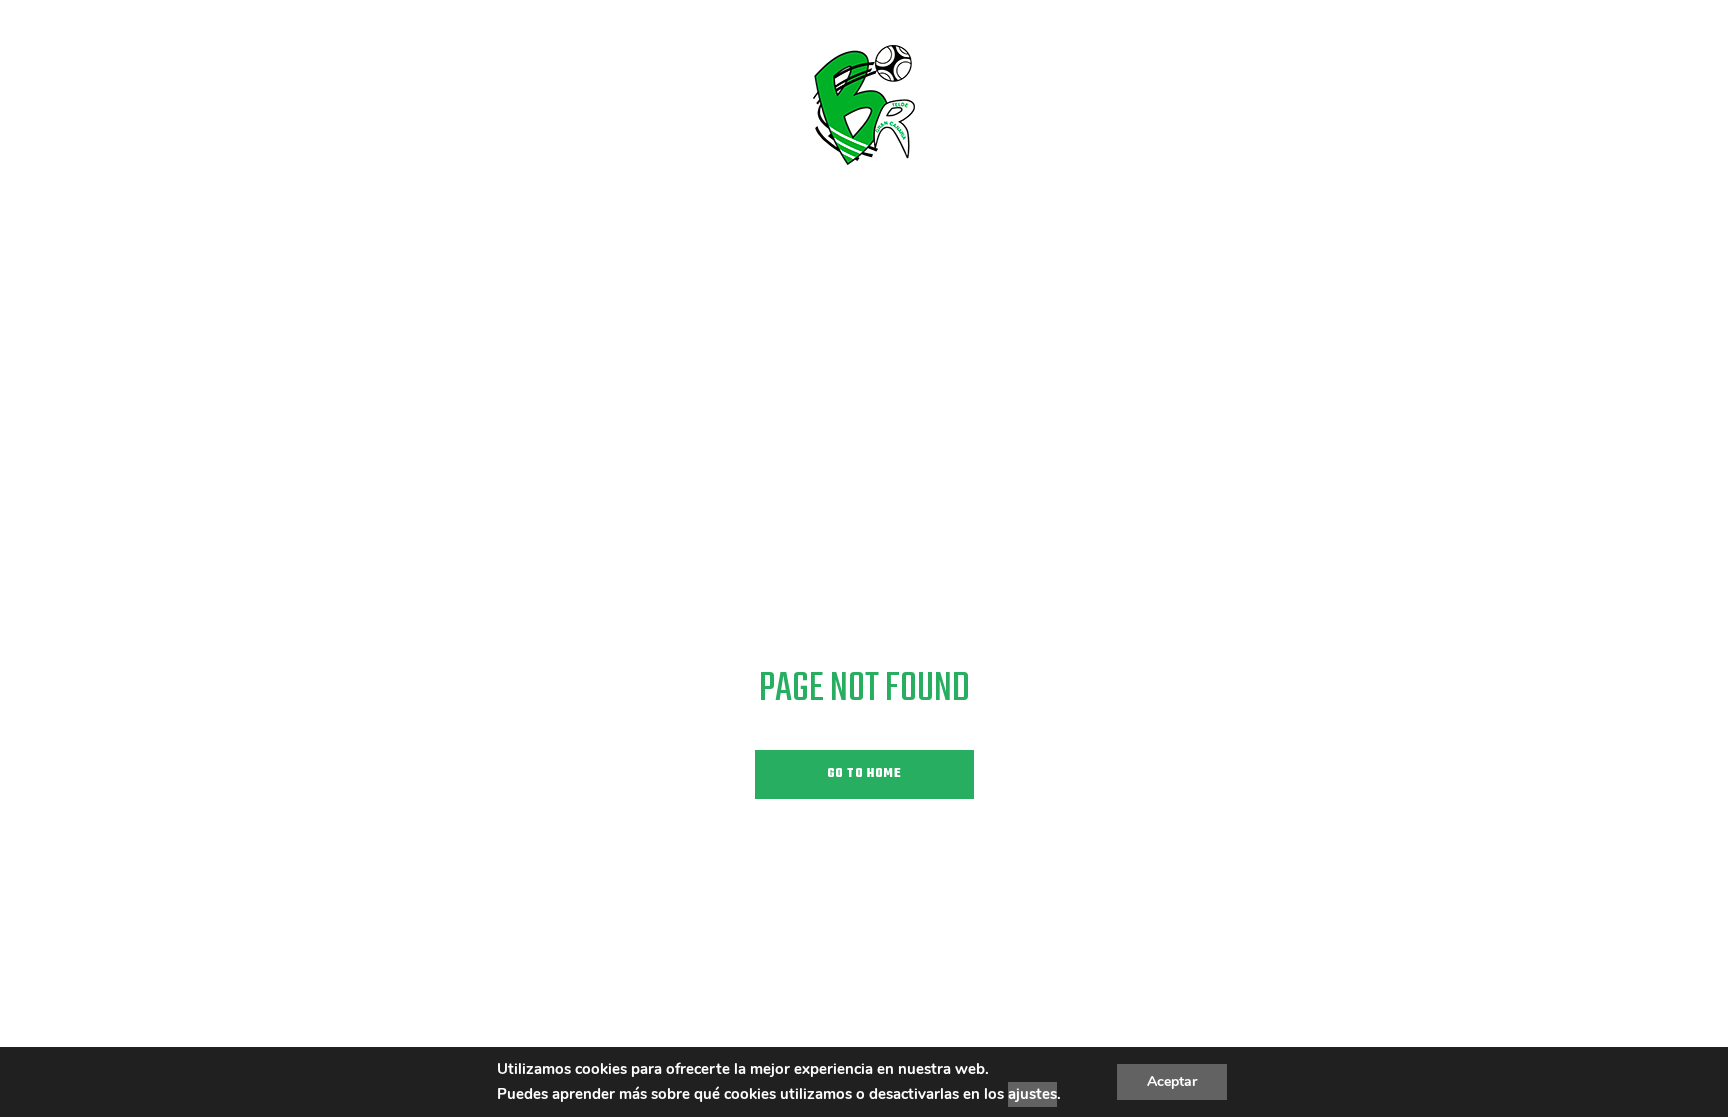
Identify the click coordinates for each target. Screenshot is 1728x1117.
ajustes (1032, 1094)
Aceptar (1172, 1081)
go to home (864, 774)
